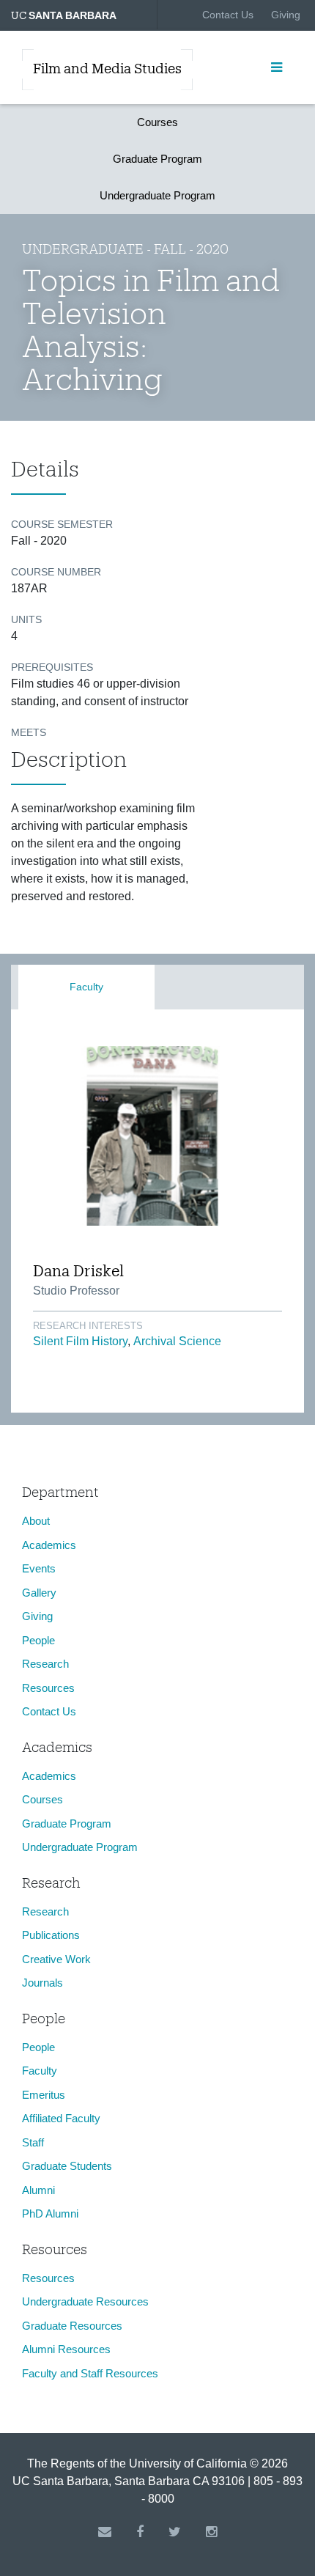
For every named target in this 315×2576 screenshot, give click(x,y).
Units (26, 619)
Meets (29, 732)
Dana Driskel (78, 1270)
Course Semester (62, 524)
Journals (42, 1983)
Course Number (56, 572)
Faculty (86, 987)
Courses (157, 122)
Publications (51, 1935)
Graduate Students (67, 2166)
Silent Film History (80, 1341)
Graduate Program (157, 159)
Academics (49, 1545)
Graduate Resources (72, 2326)
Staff (33, 2142)
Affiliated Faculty (61, 2118)
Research (45, 1664)
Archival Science (177, 1341)
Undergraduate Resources (85, 2301)
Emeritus (44, 2095)
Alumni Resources (66, 2349)
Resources (48, 1688)
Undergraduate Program (157, 195)
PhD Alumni (50, 2213)
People (38, 1640)
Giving (286, 15)
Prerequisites (52, 667)
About (36, 1521)
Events (39, 1568)
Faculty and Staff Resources (90, 2373)
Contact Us (228, 15)
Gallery (39, 1593)
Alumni (38, 2190)
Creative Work (56, 1959)
